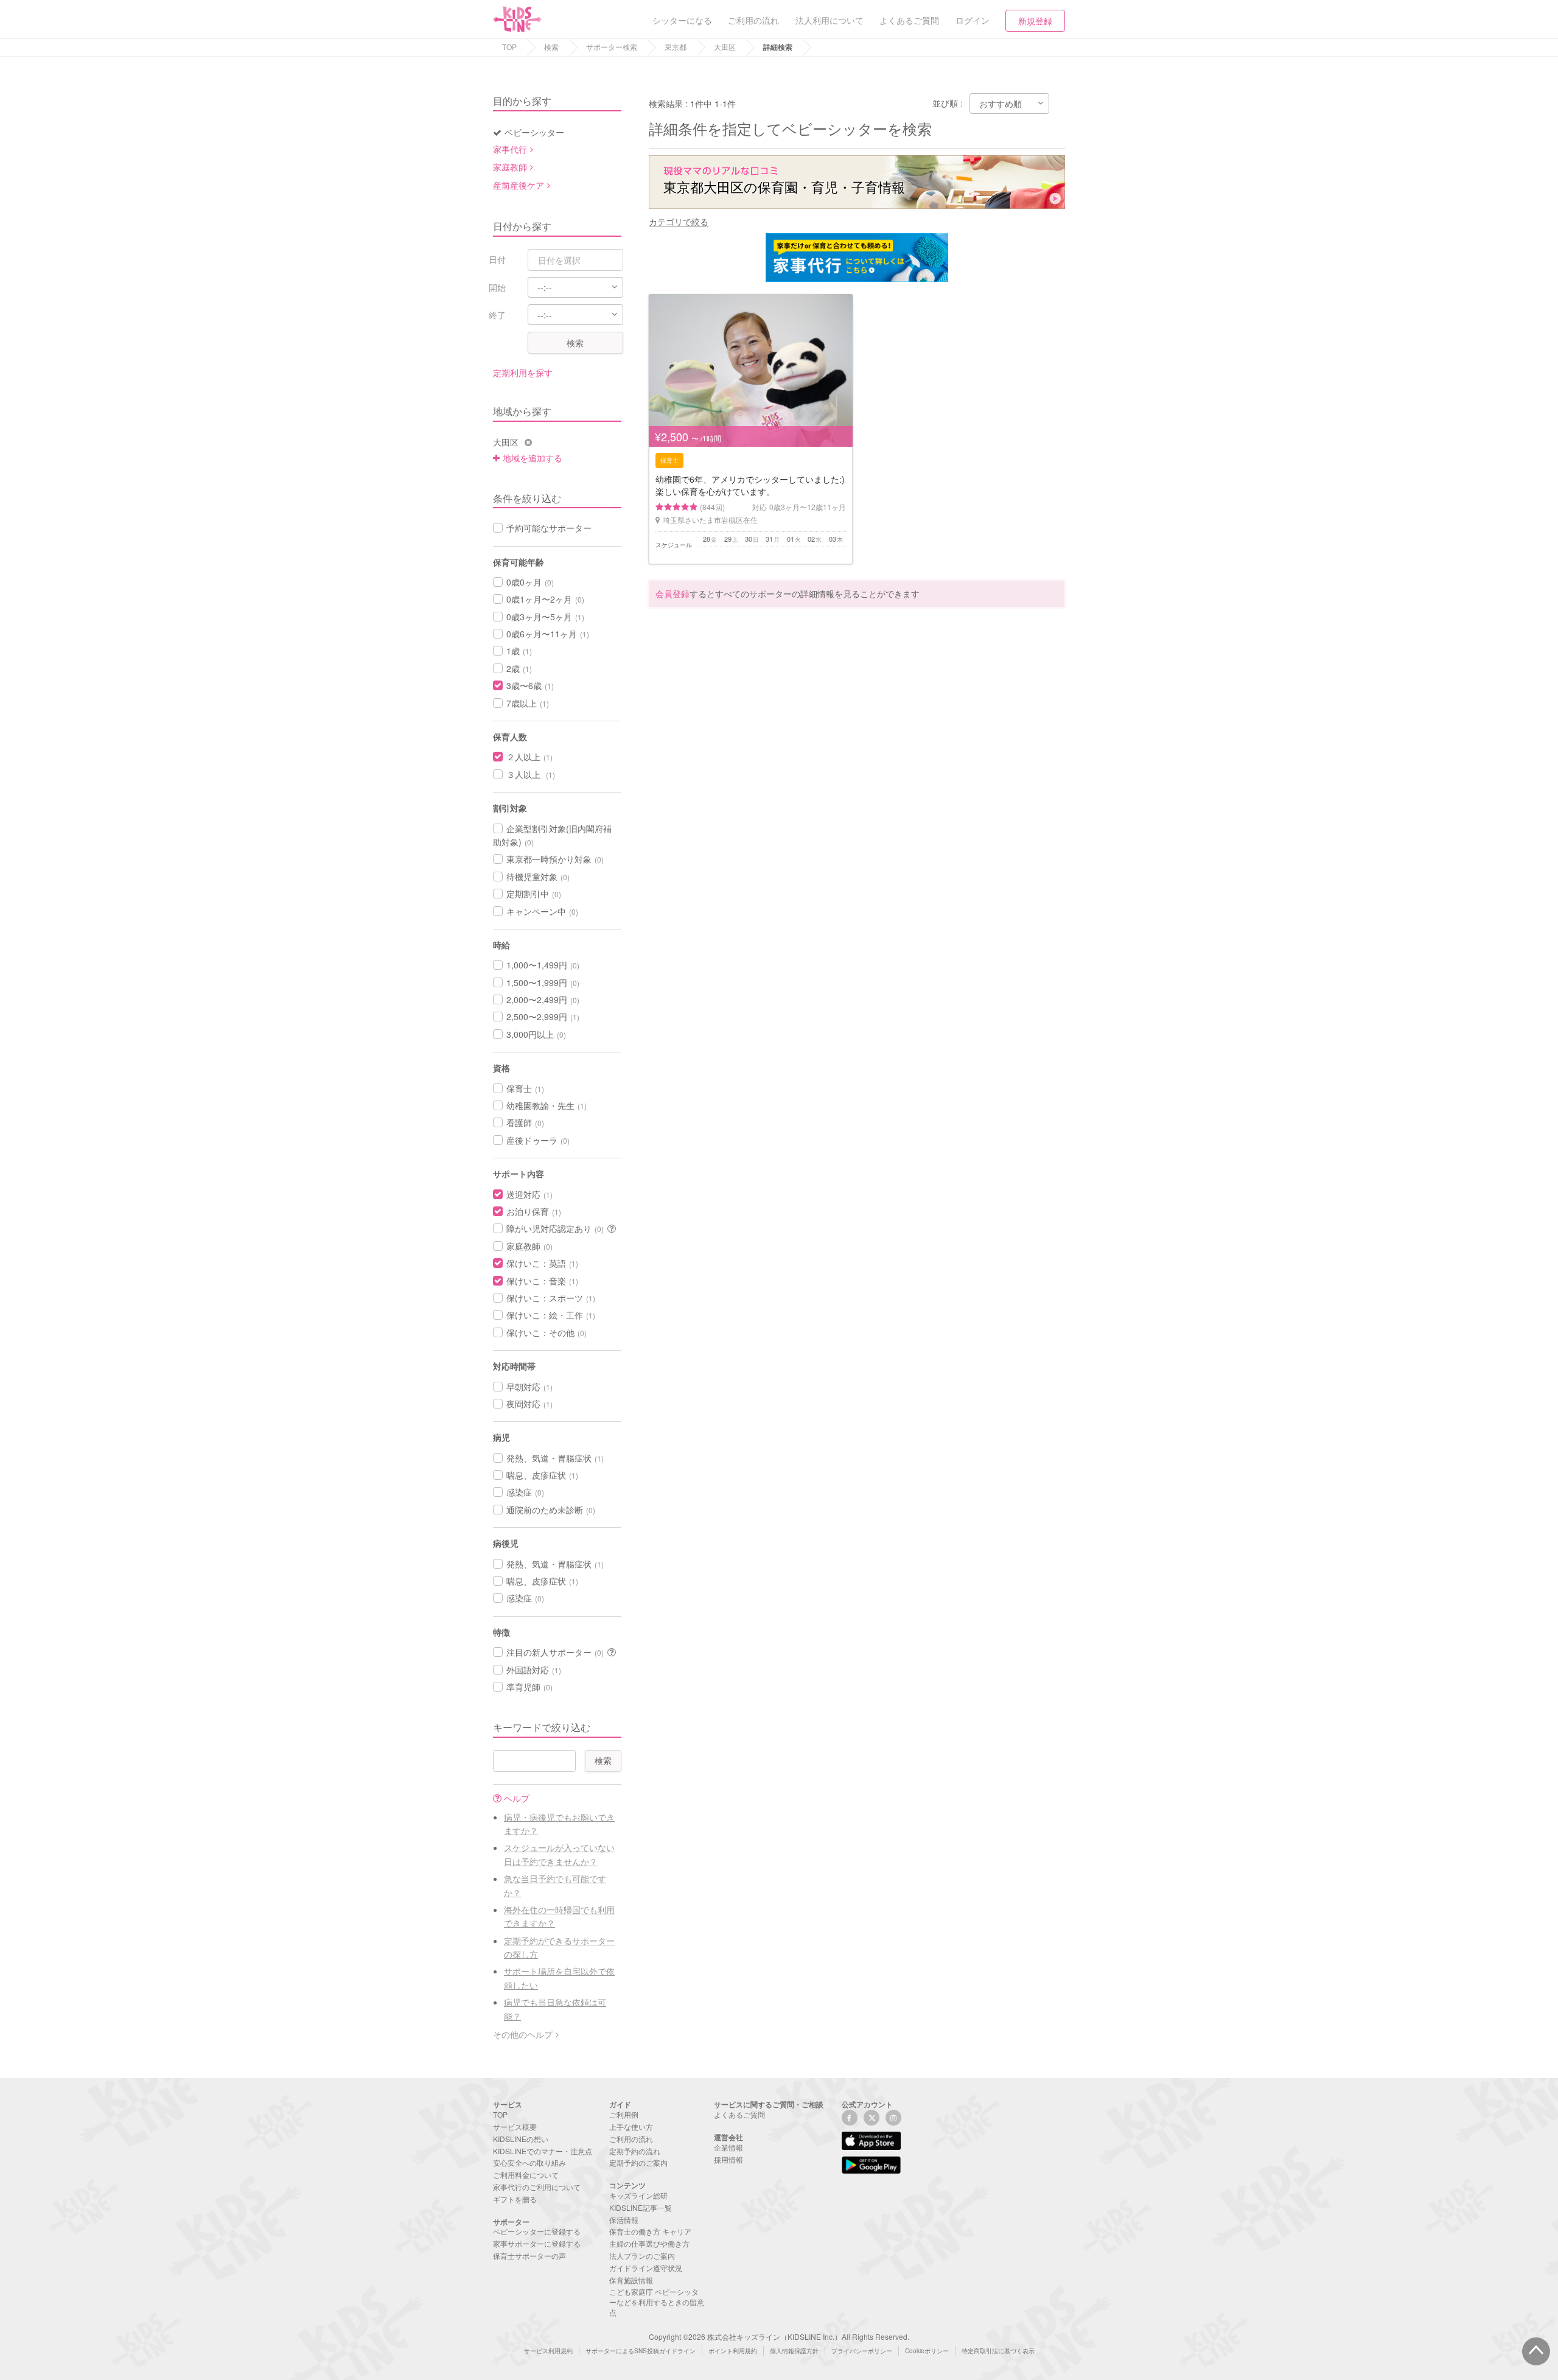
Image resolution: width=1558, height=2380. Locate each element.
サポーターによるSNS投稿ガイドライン (641, 2351)
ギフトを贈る (515, 2199)
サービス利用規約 (548, 2351)
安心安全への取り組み (529, 2162)
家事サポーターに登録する (537, 2243)
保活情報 (624, 2220)
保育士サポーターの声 (529, 2256)
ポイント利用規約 (733, 2351)
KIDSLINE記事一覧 (641, 2207)
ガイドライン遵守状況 (646, 2268)
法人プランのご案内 (642, 2256)
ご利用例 (624, 2114)
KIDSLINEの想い (521, 2139)
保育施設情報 (631, 2280)
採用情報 (728, 2159)
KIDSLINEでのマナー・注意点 (543, 2151)
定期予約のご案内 (638, 2162)
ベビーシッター (534, 132)
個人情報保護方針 (794, 2351)
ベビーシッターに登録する (537, 2231)
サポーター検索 (612, 47)
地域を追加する (533, 458)
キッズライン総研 (638, 2195)
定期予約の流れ (635, 2151)
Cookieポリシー (927, 2351)
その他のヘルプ (523, 2034)
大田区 (725, 47)
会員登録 (672, 593)
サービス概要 (515, 2126)
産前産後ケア (519, 185)
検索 (551, 47)
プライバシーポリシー (862, 2351)
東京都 (676, 47)
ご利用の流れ (631, 2139)
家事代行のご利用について (537, 2187)
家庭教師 (510, 167)
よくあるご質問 (739, 2114)
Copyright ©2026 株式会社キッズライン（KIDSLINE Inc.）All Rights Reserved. (779, 2336)
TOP (509, 47)
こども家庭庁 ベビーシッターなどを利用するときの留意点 (657, 2302)
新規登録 (1035, 21)
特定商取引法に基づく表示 (998, 2351)
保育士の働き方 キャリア (650, 2231)
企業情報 (728, 2147)
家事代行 (510, 149)
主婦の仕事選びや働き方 (649, 2243)
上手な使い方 (631, 2126)
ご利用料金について (526, 2175)
